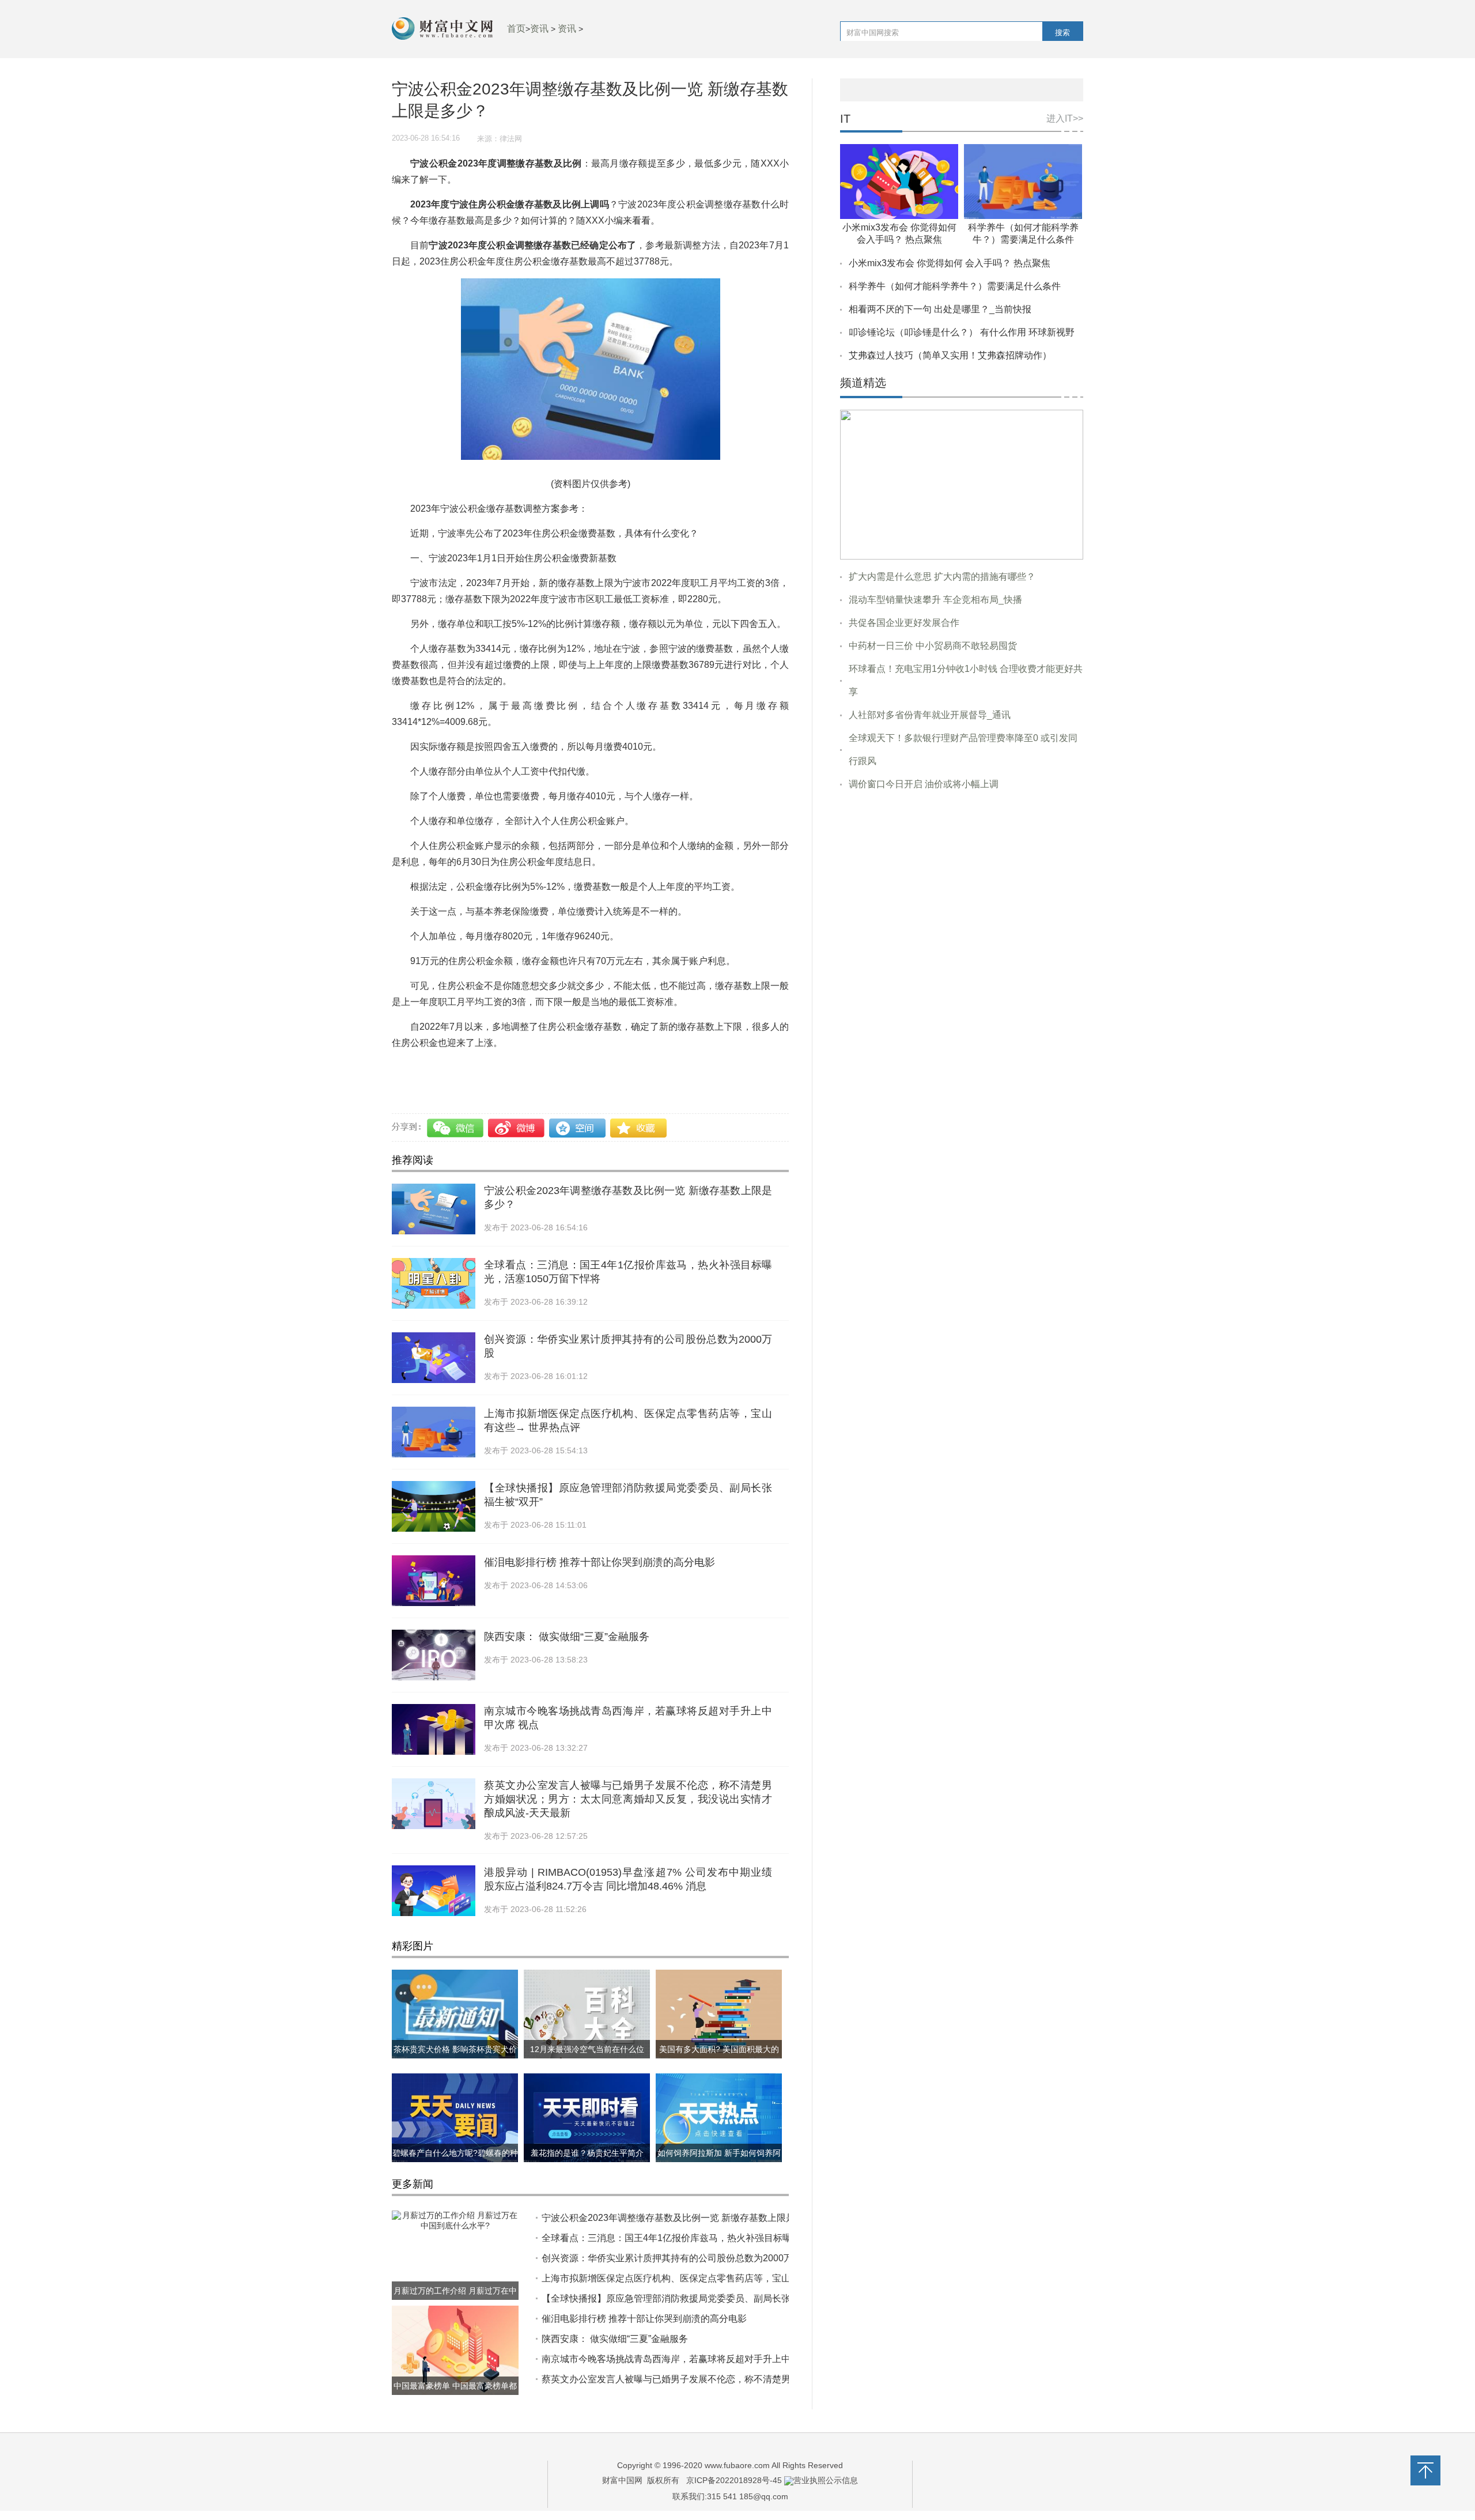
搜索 (1062, 33)
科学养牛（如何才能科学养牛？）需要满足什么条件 (955, 286)
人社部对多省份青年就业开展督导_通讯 (930, 715)
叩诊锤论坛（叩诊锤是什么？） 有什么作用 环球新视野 (962, 332)
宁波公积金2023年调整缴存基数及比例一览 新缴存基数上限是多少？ (682, 2218)
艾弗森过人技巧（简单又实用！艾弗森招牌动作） (950, 355)
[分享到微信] (457, 1128)
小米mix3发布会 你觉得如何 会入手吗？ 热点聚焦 (950, 263)
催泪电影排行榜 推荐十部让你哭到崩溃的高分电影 (600, 1562)
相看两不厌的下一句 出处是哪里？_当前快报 (940, 309)
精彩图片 (413, 1946)
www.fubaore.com (737, 2465)
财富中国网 (622, 2480)
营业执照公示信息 (826, 2480)
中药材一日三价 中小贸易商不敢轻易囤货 (933, 646)
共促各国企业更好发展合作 (904, 623)
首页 (516, 29)
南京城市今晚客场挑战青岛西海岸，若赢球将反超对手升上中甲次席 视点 (690, 2359)
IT (845, 119)
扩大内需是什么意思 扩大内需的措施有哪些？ (942, 577)
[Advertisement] (962, 888)
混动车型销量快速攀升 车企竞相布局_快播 (935, 600)
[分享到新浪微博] (517, 1128)
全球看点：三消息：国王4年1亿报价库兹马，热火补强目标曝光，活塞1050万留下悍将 (718, 2238)
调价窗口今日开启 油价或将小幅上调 (924, 784)
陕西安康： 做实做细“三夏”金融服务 (567, 1637)
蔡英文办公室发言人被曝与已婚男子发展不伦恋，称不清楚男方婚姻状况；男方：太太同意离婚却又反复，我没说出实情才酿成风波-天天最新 (628, 1799)
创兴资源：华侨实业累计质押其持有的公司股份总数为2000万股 (672, 2258)
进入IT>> (1065, 118)
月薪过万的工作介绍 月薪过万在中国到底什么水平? (455, 2300)
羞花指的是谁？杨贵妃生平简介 (587, 2153)
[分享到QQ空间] (578, 1128)
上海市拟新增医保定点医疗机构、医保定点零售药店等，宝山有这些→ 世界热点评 (709, 2278)
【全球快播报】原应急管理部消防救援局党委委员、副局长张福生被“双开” (692, 2298)
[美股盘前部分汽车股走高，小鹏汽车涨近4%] (962, 484)
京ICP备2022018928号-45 (734, 2480)
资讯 (539, 29)
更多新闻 (413, 2184)
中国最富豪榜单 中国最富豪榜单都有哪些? (455, 2395)
